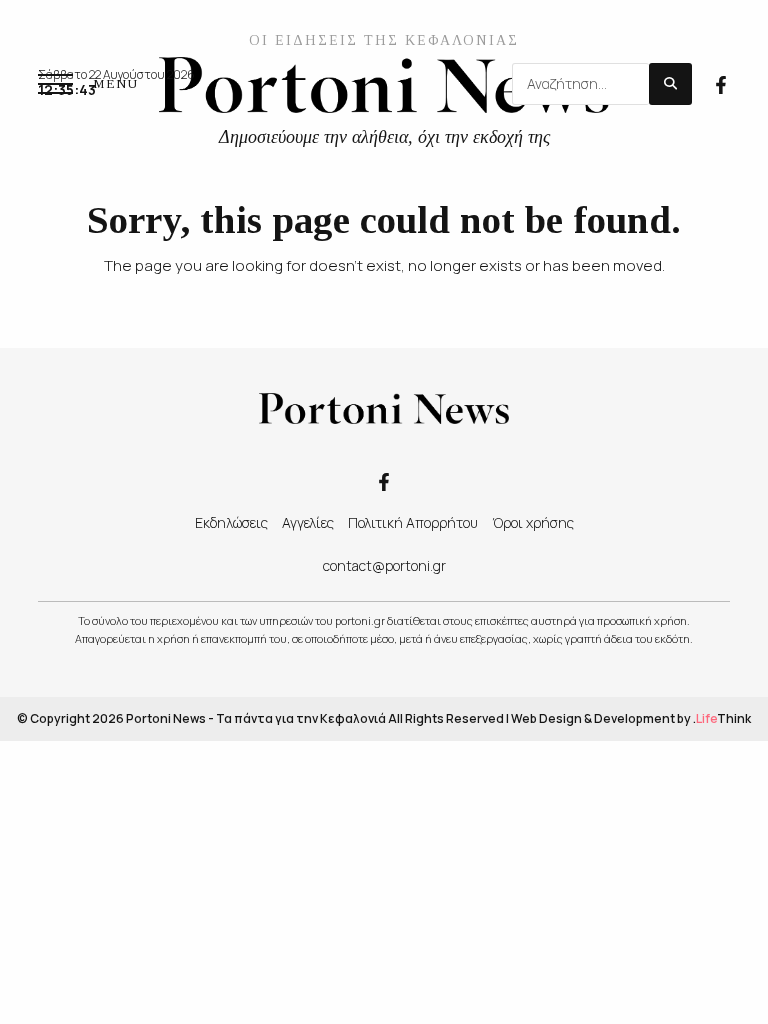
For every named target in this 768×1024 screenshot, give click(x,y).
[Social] (721, 83)
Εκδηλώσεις (231, 522)
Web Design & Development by (631, 718)
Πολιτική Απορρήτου (413, 522)
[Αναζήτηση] (670, 84)
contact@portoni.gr (384, 565)
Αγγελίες (308, 522)
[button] (88, 84)
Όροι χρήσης (533, 522)
